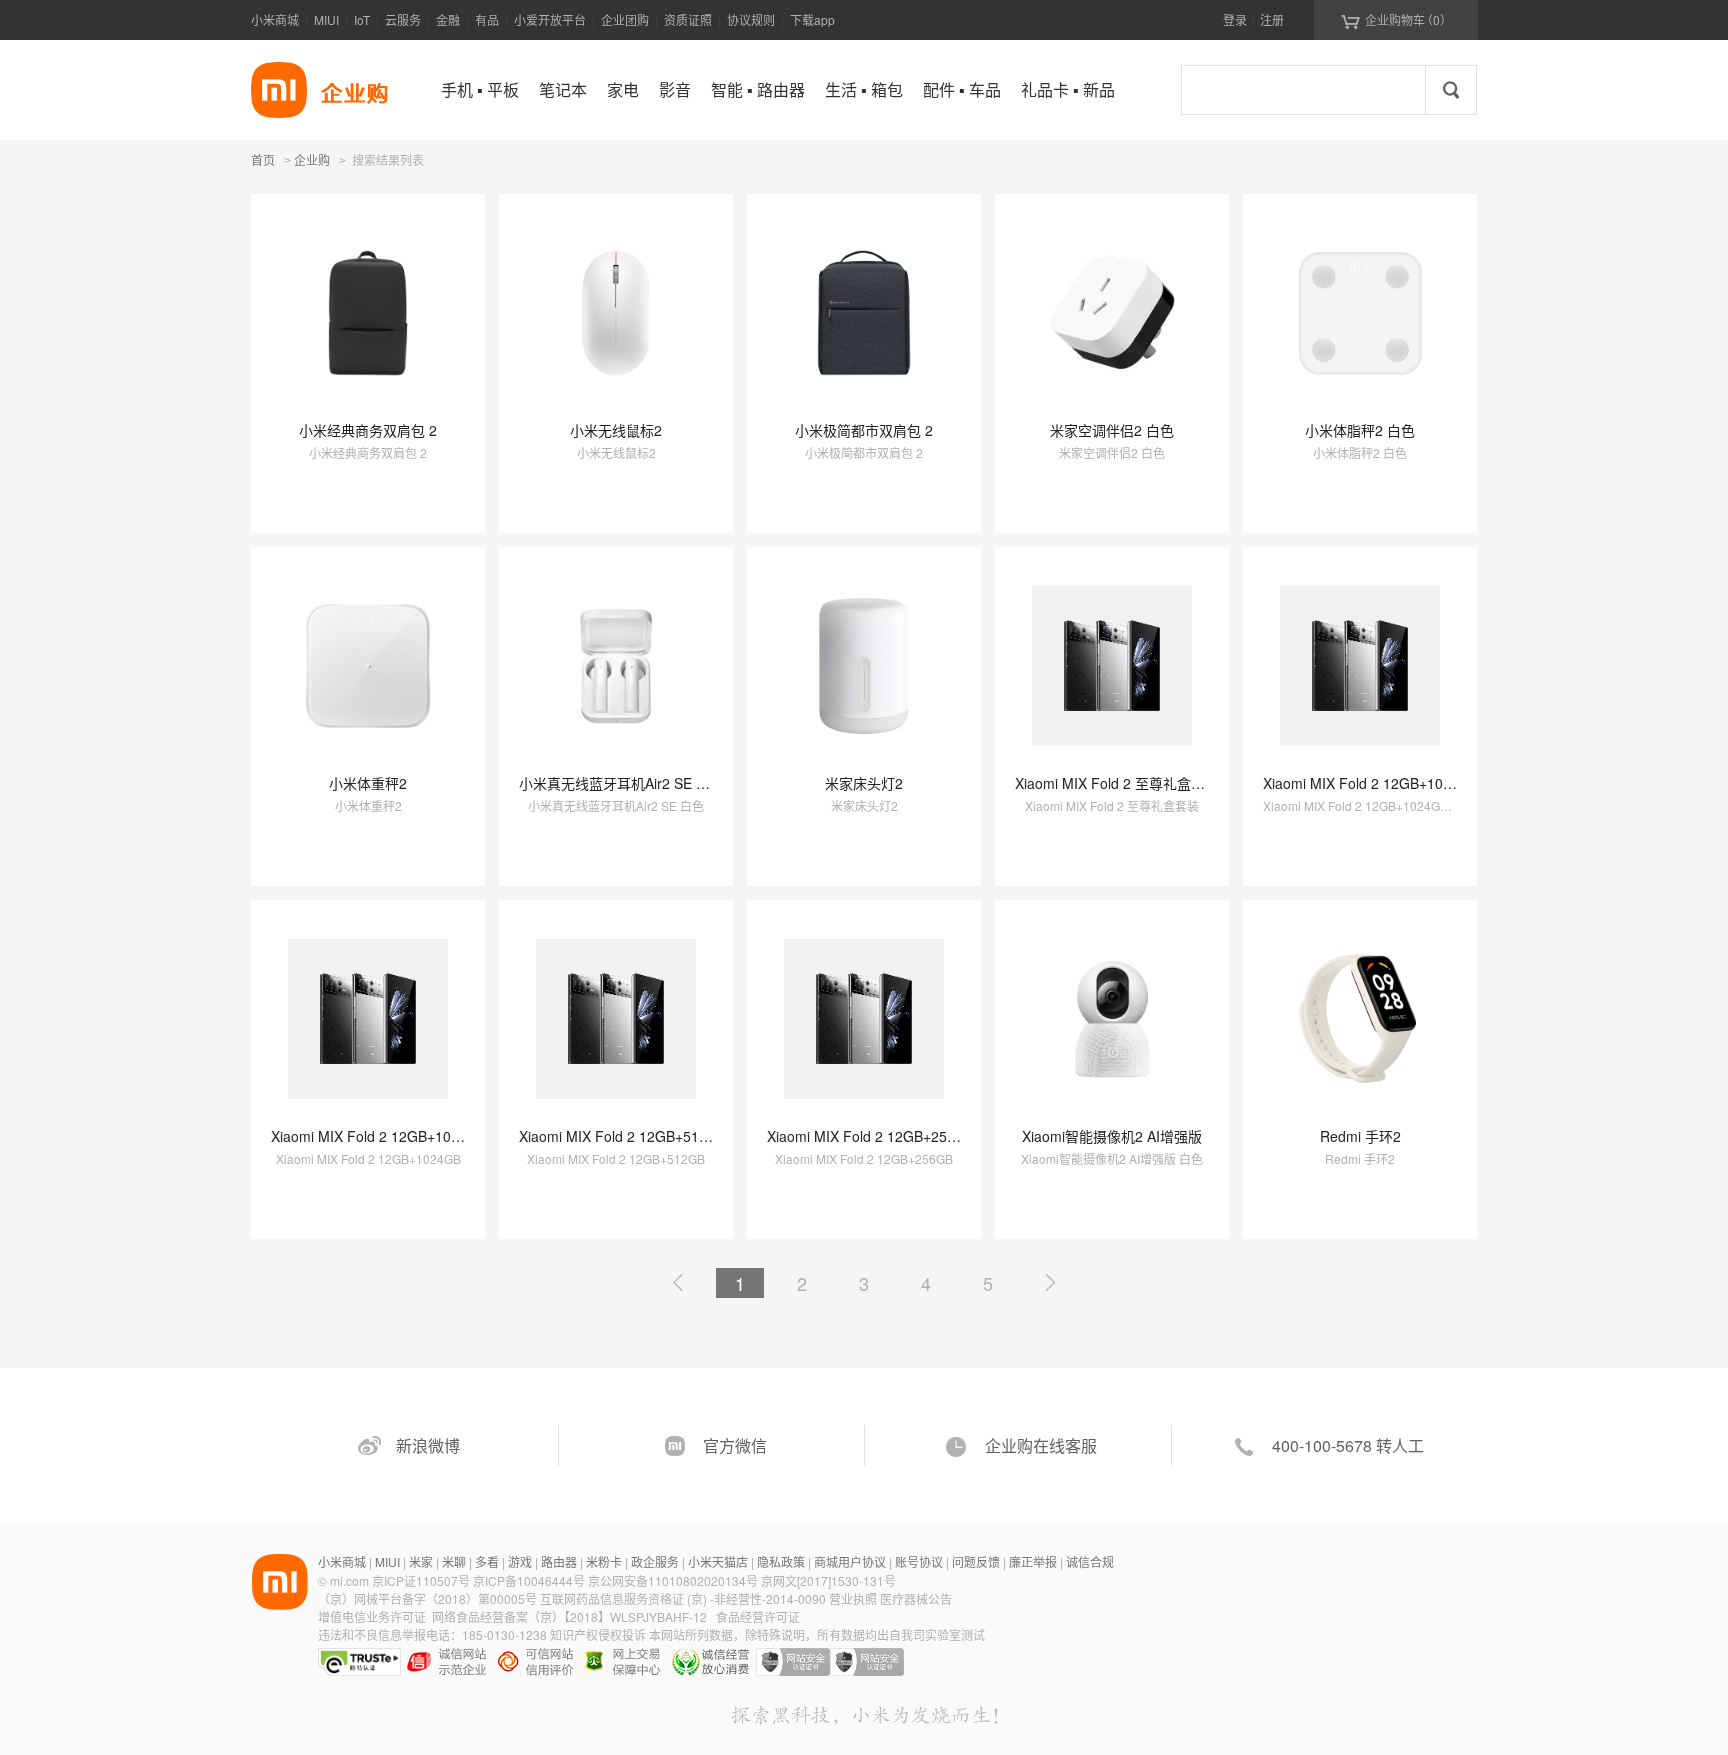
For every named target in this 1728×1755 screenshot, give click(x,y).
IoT (362, 19)
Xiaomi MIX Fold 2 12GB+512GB (623, 1136)
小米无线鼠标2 (616, 430)
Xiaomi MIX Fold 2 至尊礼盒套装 (1117, 783)
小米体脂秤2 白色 (1360, 430)
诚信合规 (1090, 1561)
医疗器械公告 (916, 1598)
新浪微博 (428, 1445)
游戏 (520, 1561)
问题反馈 (976, 1561)
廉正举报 (1033, 1561)
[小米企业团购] (279, 90)
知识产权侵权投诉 (598, 1634)
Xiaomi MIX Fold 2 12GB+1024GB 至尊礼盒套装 (1415, 783)
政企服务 (655, 1561)
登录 (1235, 19)
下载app (812, 19)
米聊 (454, 1561)
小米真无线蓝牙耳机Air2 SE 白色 (621, 783)
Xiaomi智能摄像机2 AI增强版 (1112, 1136)
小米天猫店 (718, 1561)
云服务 (403, 19)
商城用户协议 (850, 1561)
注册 (1272, 19)
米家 (421, 1561)
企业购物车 (1396, 20)
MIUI (326, 19)
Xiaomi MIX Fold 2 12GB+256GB (871, 1136)
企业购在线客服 (1041, 1445)
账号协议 (919, 1561)
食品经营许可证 (758, 1616)
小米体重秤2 (368, 783)
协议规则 (751, 19)
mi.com (349, 1580)
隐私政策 (781, 1561)
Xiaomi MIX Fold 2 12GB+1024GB (379, 1136)
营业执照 (853, 1598)
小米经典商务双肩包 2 (368, 430)
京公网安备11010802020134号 (674, 1580)
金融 (448, 19)
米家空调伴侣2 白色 (1112, 430)
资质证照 (688, 19)
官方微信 (735, 1445)
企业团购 (625, 19)
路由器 (559, 1561)
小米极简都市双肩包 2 (864, 430)
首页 (263, 159)
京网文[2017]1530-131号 (828, 1580)
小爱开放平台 (550, 19)
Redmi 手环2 (1360, 1136)
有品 (487, 19)
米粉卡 (604, 1561)
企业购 (312, 161)
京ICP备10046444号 (529, 1580)
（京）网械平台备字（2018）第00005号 (429, 1598)
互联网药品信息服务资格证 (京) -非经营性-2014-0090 (684, 1598)
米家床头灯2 (864, 783)
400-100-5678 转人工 (1348, 1445)
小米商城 (275, 19)
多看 (487, 1561)
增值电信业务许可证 (372, 1616)
